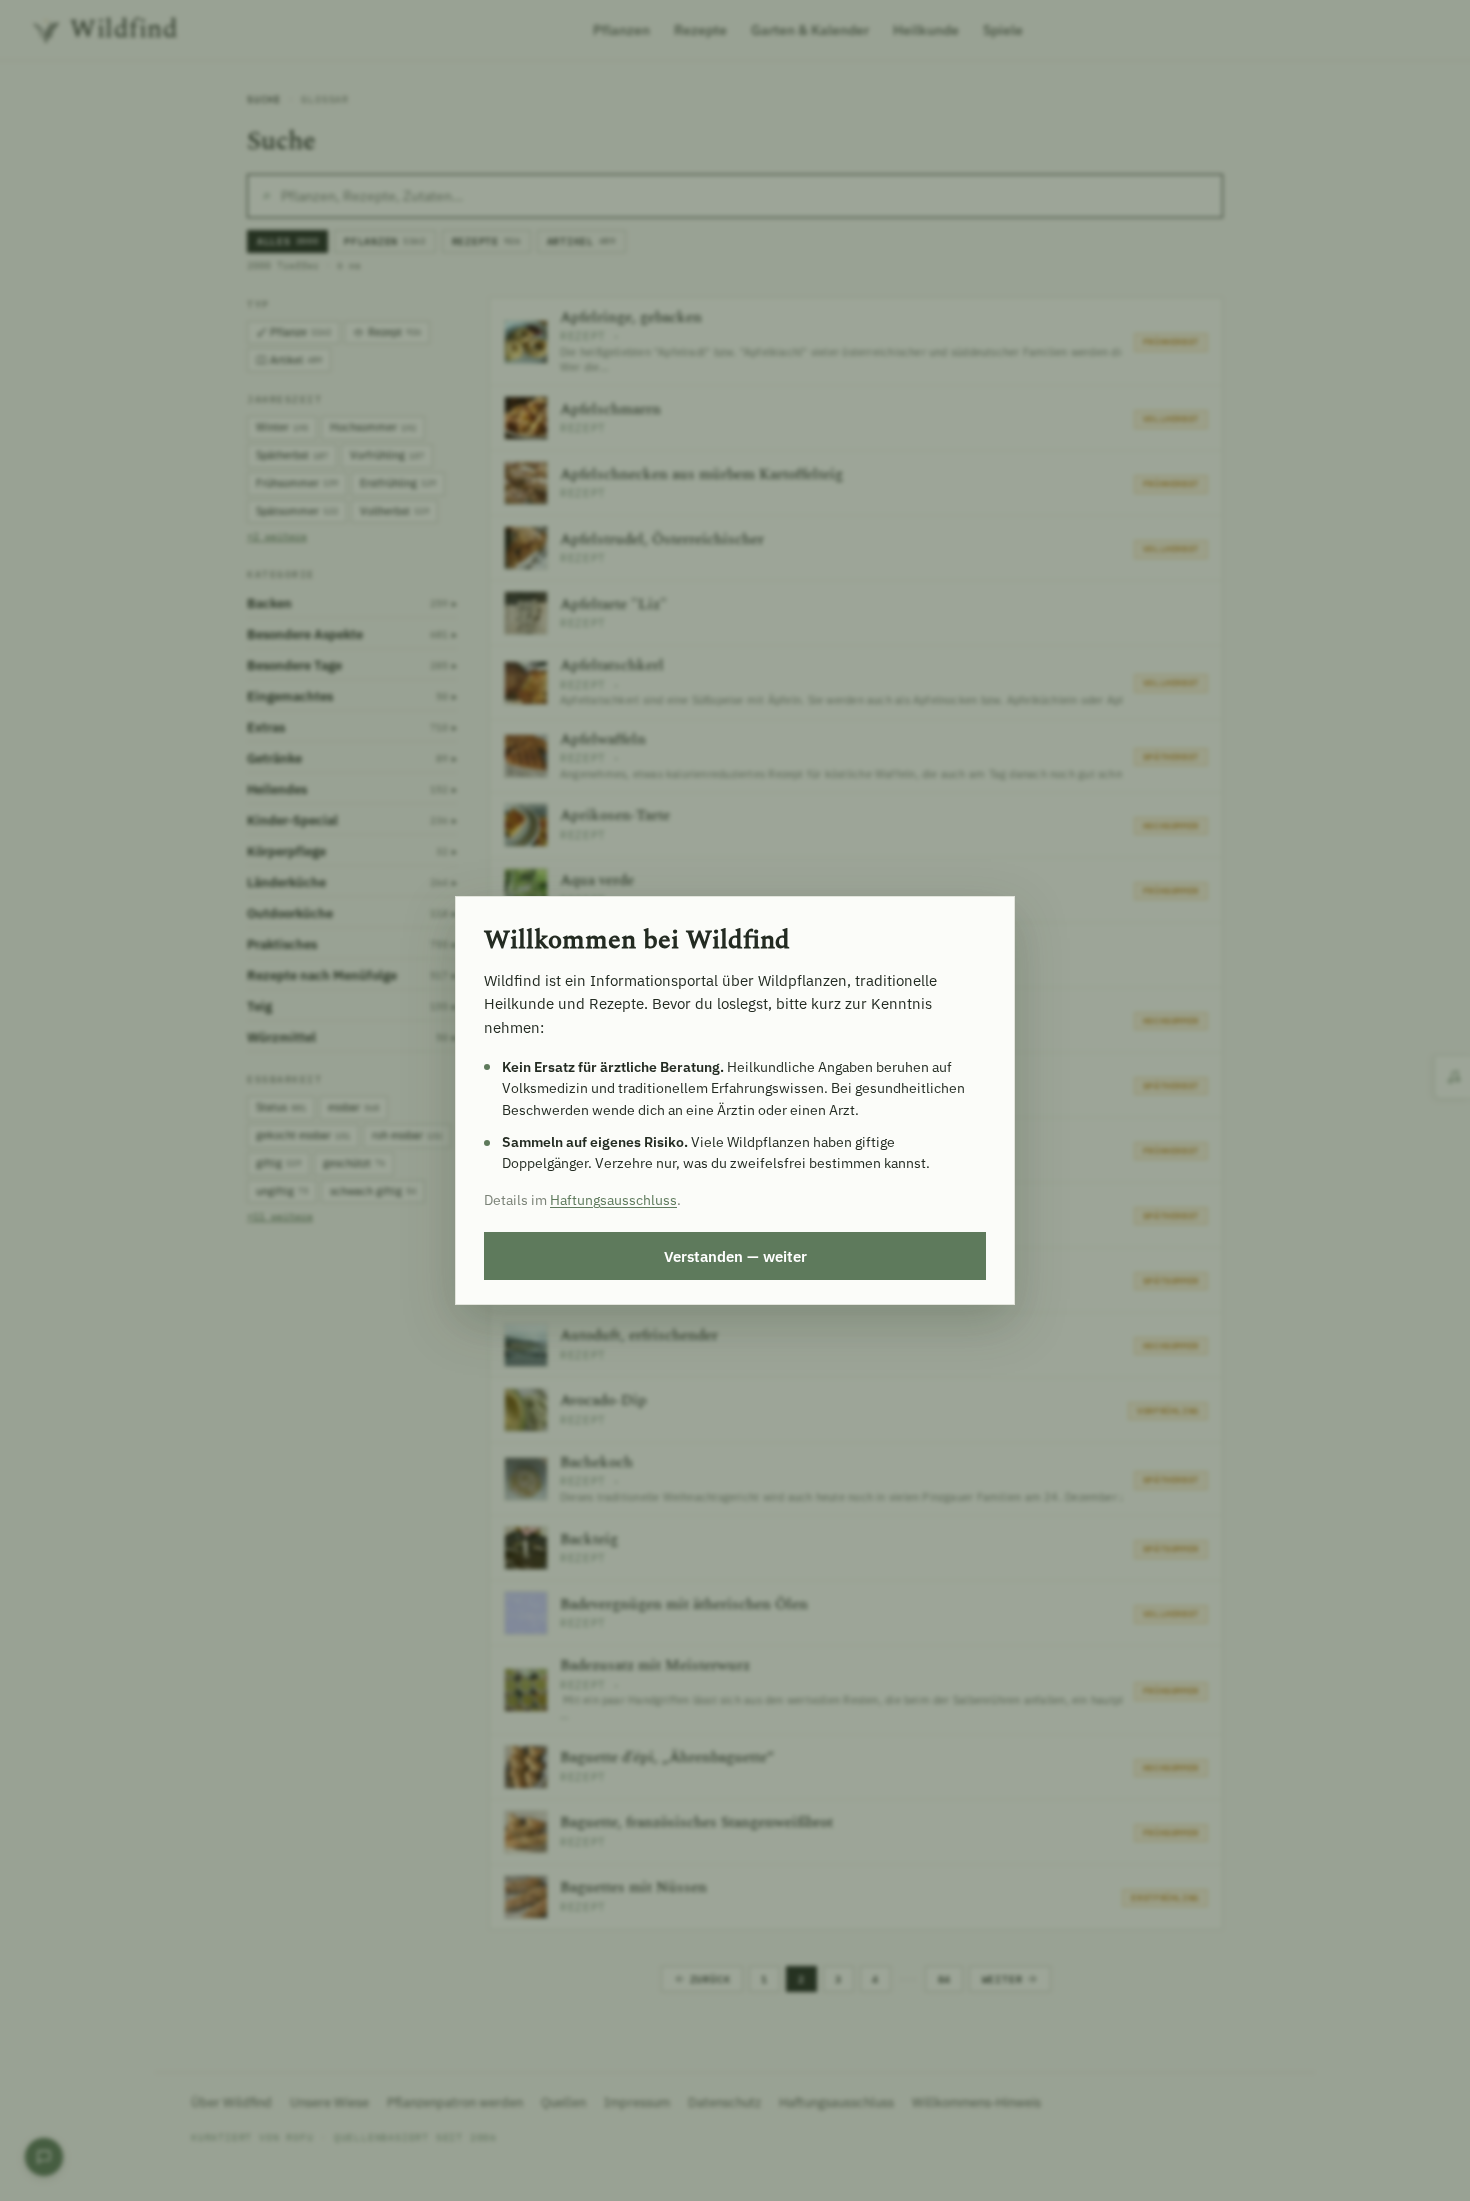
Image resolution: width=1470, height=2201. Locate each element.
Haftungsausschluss (613, 1200)
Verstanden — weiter (735, 1256)
